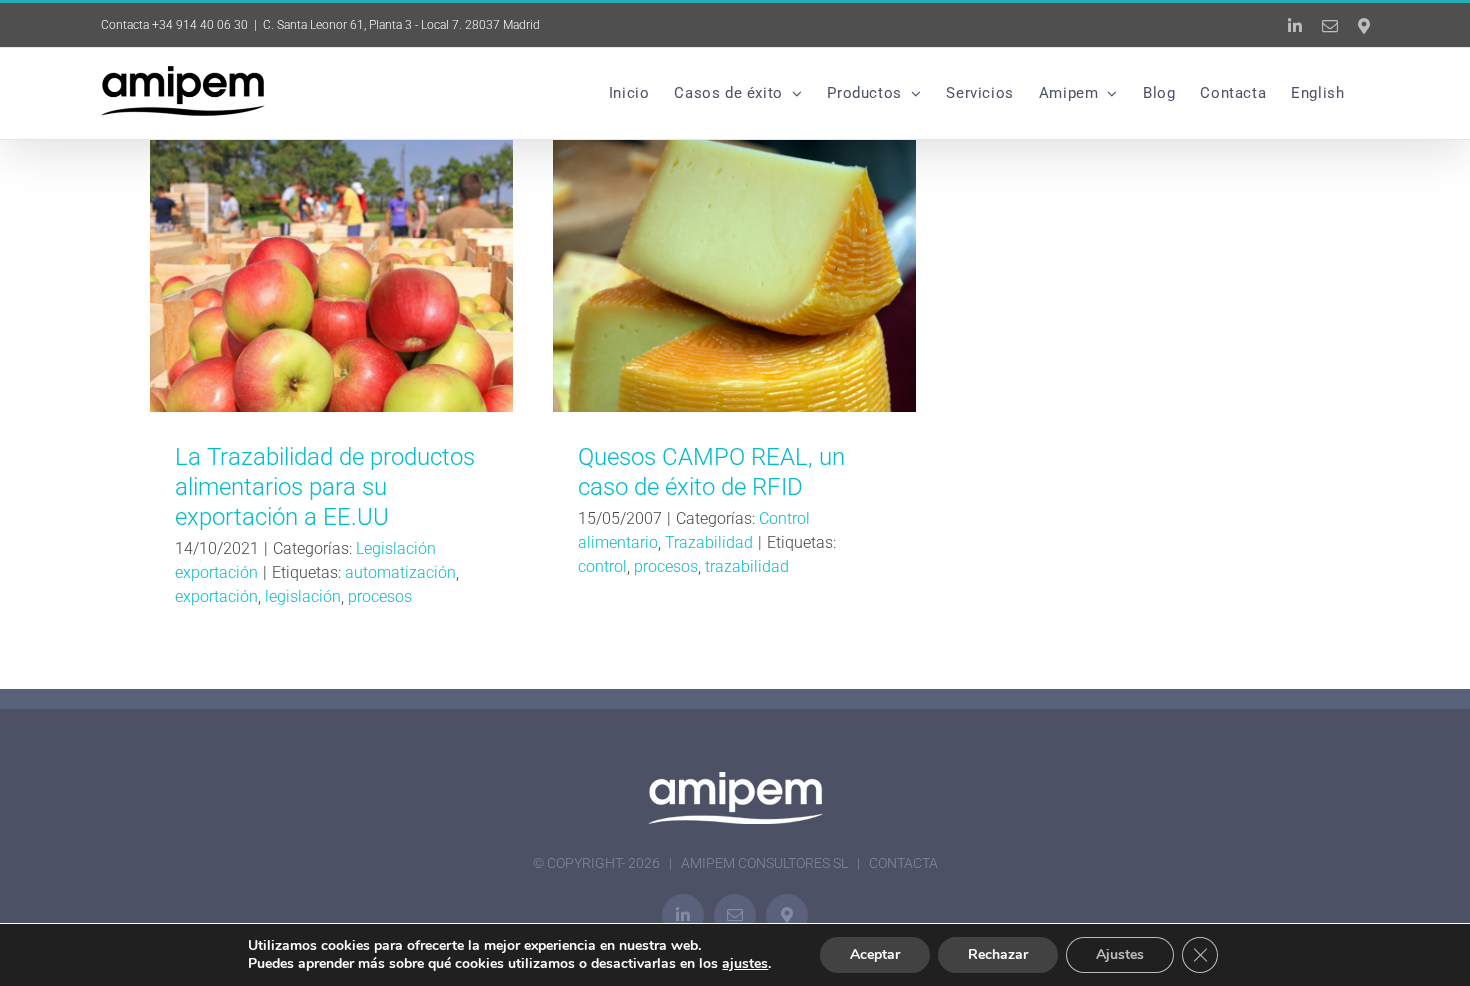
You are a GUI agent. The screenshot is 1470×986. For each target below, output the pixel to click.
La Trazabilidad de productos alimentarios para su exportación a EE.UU (331, 276)
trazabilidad (747, 566)
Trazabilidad (709, 542)
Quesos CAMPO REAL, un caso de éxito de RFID (734, 276)
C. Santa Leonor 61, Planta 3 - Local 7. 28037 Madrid (401, 25)
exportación (216, 596)
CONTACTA (903, 863)
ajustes (745, 964)
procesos (380, 596)
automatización (400, 572)
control (602, 566)
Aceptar (875, 954)
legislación (303, 596)
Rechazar (998, 954)
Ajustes (1120, 954)
